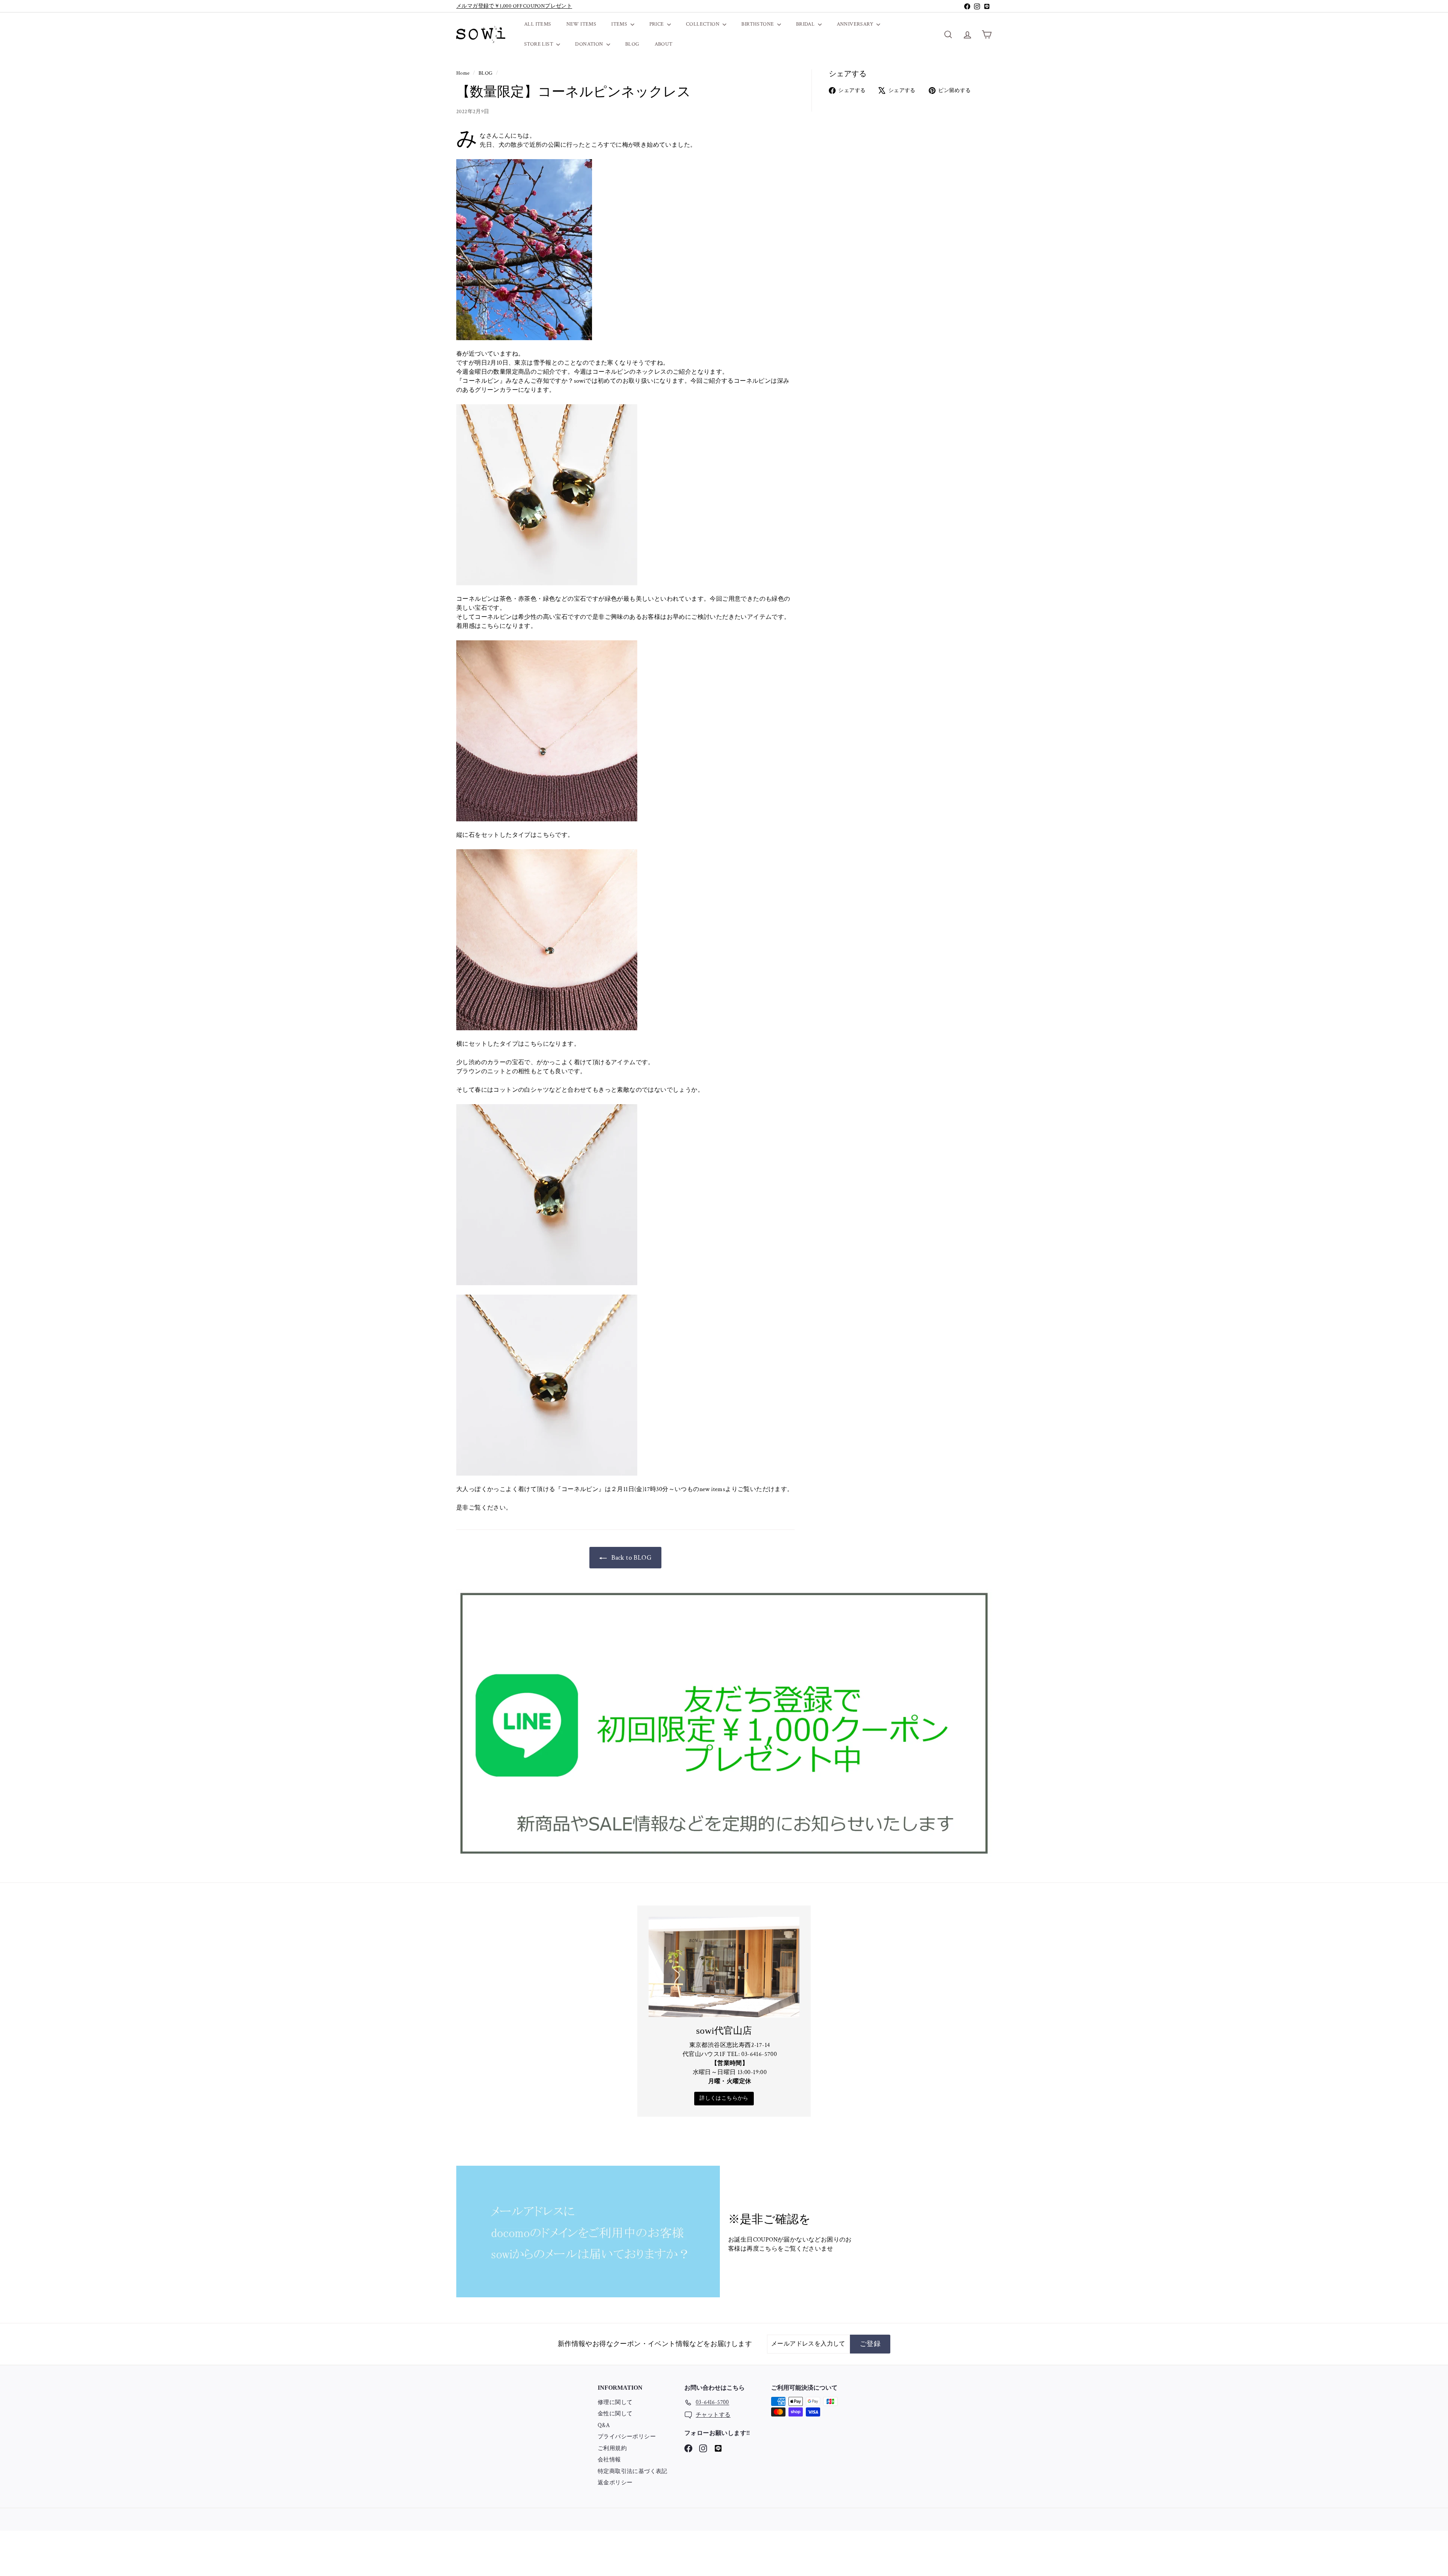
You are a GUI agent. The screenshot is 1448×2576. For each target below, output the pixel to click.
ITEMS (620, 24)
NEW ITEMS (581, 24)
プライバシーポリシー (627, 2437)
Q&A (604, 2425)
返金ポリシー (615, 2483)
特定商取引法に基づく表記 (633, 2471)
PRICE (657, 24)
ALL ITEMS (538, 24)
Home (464, 73)
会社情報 (609, 2460)
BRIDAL (806, 24)
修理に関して (615, 2402)
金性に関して (615, 2414)
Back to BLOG (631, 1558)
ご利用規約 (612, 2448)
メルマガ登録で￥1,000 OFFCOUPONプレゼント (514, 6)
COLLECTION (703, 24)
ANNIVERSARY (856, 24)
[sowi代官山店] (724, 1967)
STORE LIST (539, 44)
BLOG (632, 44)
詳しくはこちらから (724, 2098)
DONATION (590, 44)
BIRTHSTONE (758, 24)
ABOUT (664, 44)
